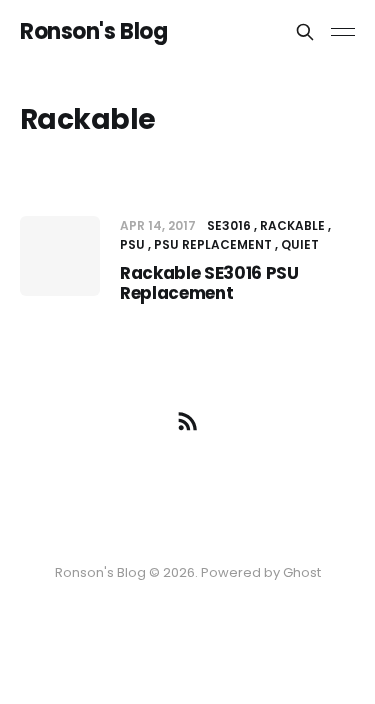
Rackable (292, 225)
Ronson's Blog (93, 32)
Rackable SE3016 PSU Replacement (209, 283)
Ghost (302, 572)
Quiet (300, 244)
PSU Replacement (213, 244)
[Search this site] (305, 32)
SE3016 (229, 225)
